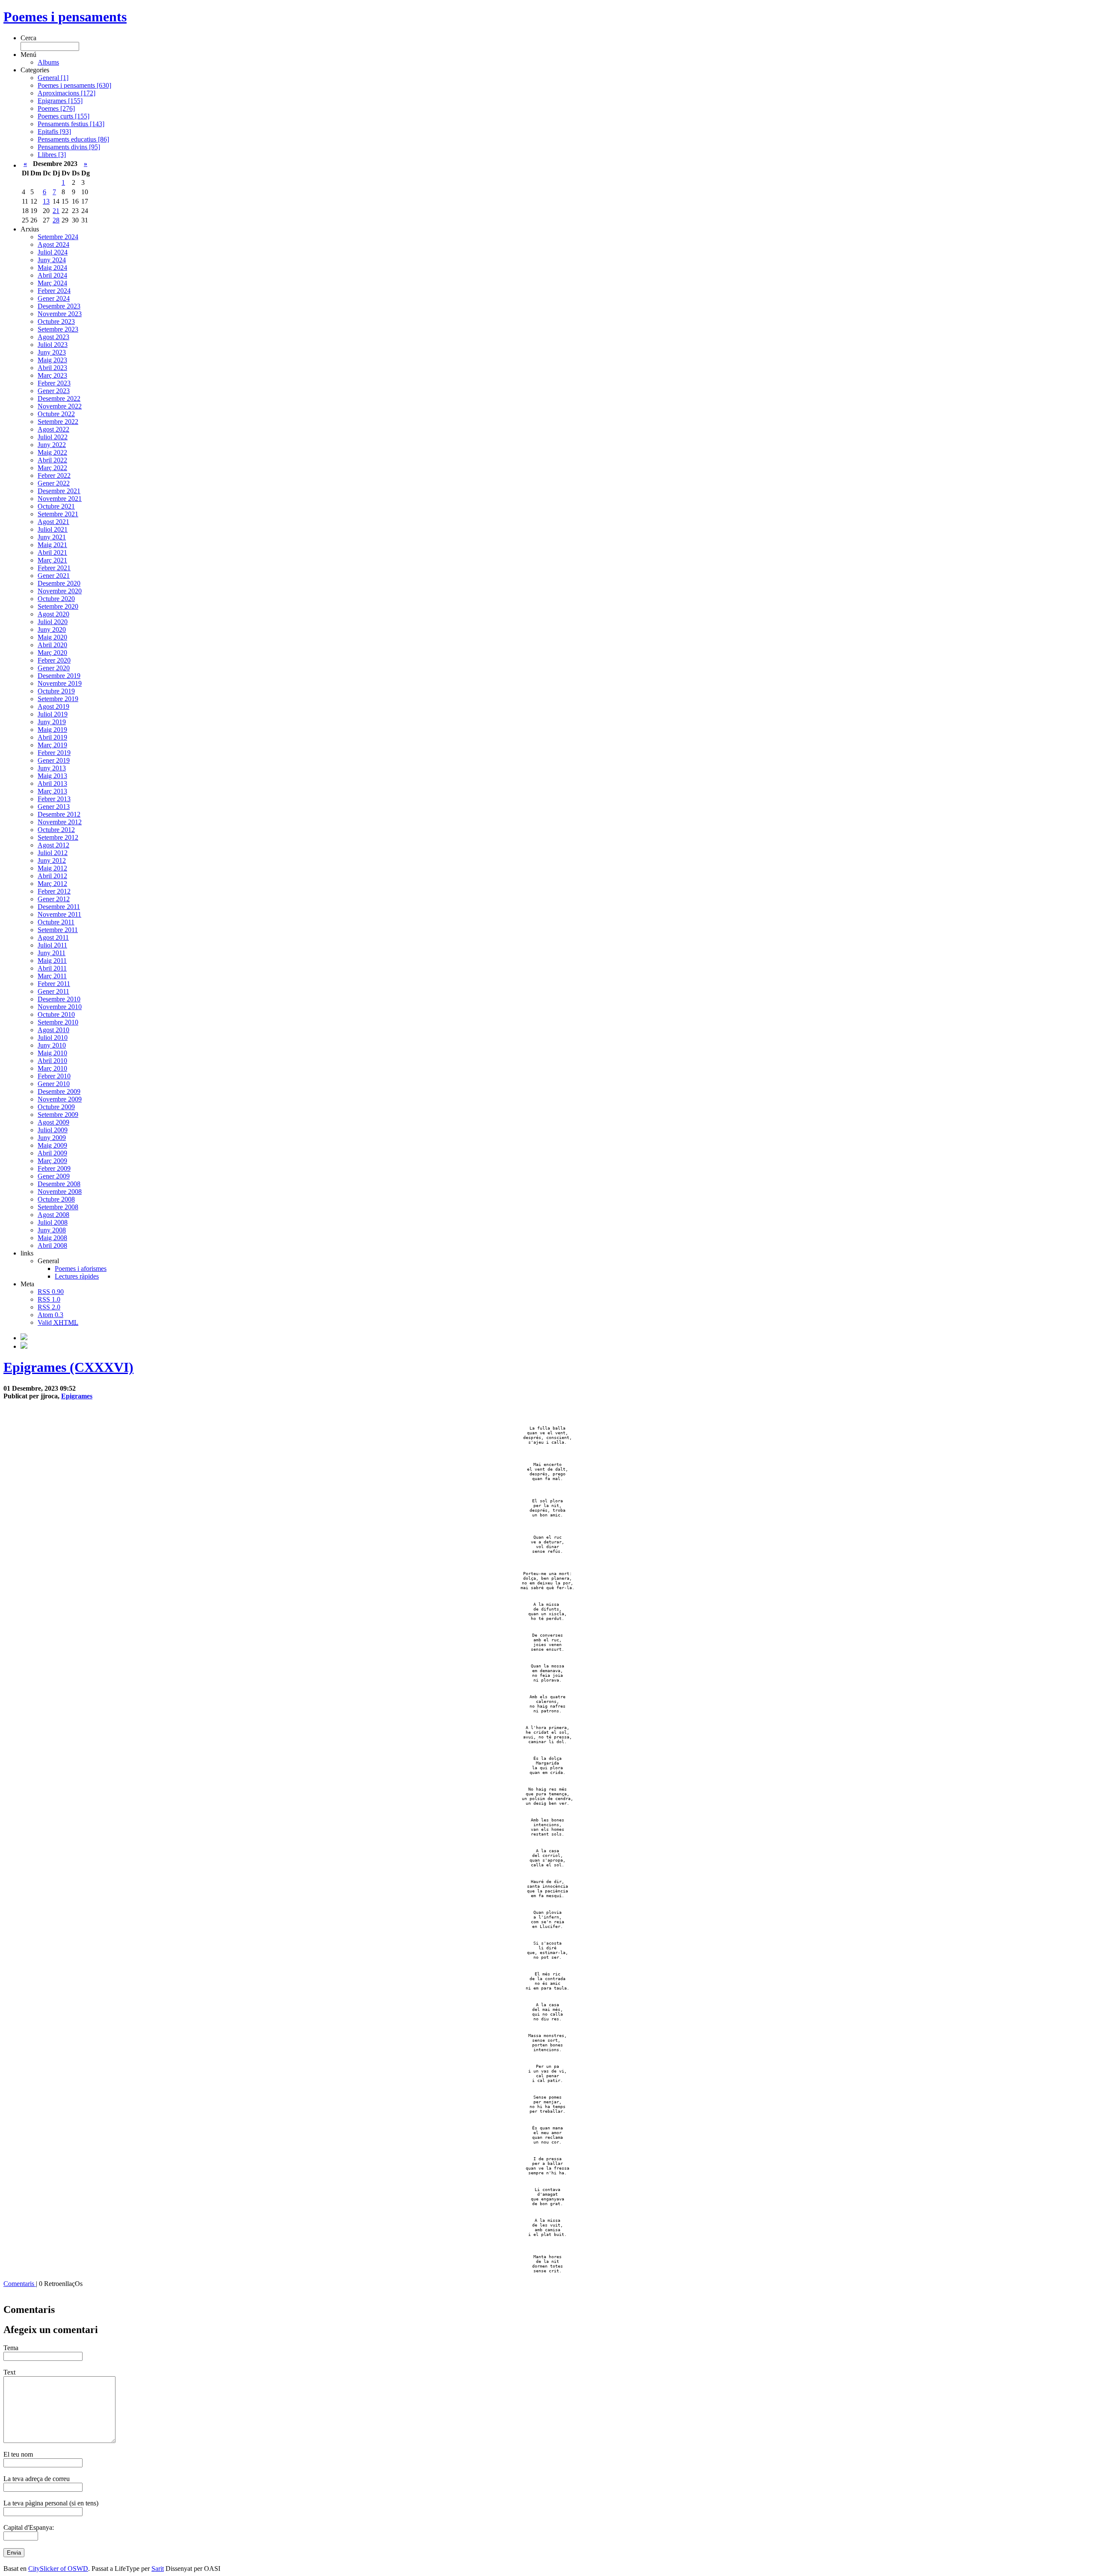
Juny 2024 (52, 260)
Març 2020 (52, 653)
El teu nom (18, 2454)
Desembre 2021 (59, 491)
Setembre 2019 (58, 699)
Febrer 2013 (54, 799)
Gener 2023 (54, 391)
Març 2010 (52, 1068)
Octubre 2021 (56, 506)
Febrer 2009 (54, 1168)
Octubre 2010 (56, 1014)
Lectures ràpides (77, 1276)
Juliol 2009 (53, 1130)
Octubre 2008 (56, 1199)
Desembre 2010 (59, 999)
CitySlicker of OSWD (58, 2569)
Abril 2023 (52, 368)
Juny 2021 (52, 537)
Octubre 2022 (56, 414)
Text (9, 2372)
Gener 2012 (54, 899)
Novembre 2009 (60, 1099)
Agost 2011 (53, 937)
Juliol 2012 (53, 853)
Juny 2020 (52, 629)
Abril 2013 (52, 783)
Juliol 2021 (53, 529)
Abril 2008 (52, 1245)
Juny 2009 (52, 1138)
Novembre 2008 (60, 1192)
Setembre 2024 (58, 237)
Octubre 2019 (56, 691)
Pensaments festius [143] (71, 124)
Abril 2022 (52, 460)
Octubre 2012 (56, 830)
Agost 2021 (53, 522)
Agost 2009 (53, 1122)
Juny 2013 (52, 768)
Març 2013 (52, 791)
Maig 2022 (52, 452)
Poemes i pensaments (65, 17)
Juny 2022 (52, 445)
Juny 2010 (52, 1045)
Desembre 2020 (59, 583)
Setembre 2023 (58, 329)
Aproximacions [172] (67, 93)
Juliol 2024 (53, 252)
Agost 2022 (53, 429)
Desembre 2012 (59, 814)
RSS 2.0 (49, 1307)
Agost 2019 (53, 706)
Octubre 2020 (56, 599)
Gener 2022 (54, 483)
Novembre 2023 (60, 314)
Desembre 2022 (59, 398)
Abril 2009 (52, 1153)
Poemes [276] (56, 108)
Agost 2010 (53, 1030)
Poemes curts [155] (64, 116)
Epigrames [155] (60, 101)
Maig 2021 (52, 545)
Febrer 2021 (54, 568)
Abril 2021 (52, 552)
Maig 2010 (52, 1053)
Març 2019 (52, 745)
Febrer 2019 (54, 753)
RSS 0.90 (51, 1292)
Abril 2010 (52, 1061)
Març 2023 (52, 375)
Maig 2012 (52, 868)
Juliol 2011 (52, 945)
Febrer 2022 (54, 475)
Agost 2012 (53, 845)
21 (56, 211)
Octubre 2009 (56, 1107)
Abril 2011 (52, 968)
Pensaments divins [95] (69, 147)
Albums (48, 62)
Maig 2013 (52, 776)
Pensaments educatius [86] (73, 139)
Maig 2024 (52, 268)
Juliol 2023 (53, 345)
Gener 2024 (54, 298)
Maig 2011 (52, 961)
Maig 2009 (52, 1145)
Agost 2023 (53, 337)
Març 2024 (52, 283)
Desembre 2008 (59, 1184)
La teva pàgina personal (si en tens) (51, 2503)
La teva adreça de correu (37, 2479)
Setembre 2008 (58, 1207)
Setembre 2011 (58, 930)
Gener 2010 (54, 1084)
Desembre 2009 (59, 1091)
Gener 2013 (54, 807)
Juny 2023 (52, 352)
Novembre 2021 (60, 499)
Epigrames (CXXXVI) (68, 1367)
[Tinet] (24, 1346)
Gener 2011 (53, 991)
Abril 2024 (52, 275)
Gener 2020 (54, 668)
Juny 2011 (52, 953)
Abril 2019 (52, 737)
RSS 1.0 (49, 1299)
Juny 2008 (52, 1230)
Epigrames (77, 1396)
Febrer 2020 (54, 660)
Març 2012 (52, 884)
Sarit (158, 2569)
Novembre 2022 (60, 406)
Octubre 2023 (56, 321)
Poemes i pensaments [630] (74, 85)
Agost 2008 (53, 1215)
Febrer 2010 (54, 1076)
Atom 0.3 (50, 1315)
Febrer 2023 (54, 383)
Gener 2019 (54, 760)
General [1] (53, 78)
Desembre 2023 (59, 306)
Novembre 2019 (60, 683)
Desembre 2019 (59, 676)
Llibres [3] (52, 155)
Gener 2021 (54, 576)
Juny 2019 (52, 722)
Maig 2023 (52, 360)
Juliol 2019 (53, 714)
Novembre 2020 (60, 591)
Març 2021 (52, 560)
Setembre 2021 (58, 514)
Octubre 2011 (56, 922)
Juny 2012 (52, 860)
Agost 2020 (53, 614)
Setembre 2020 (58, 606)
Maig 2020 (52, 637)
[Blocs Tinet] (24, 1338)
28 (56, 220)
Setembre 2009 (58, 1115)
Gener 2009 (54, 1176)
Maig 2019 (52, 730)
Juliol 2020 (53, 622)
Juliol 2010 (53, 1038)
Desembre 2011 (59, 907)
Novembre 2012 (60, 822)
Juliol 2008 (53, 1222)
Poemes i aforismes (81, 1269)
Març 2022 (52, 468)
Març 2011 (52, 976)
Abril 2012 (52, 876)
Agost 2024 (53, 244)
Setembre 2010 (58, 1022)
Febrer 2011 (54, 984)
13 (46, 201)
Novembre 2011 (59, 914)
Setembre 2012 (58, 837)
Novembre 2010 (60, 1007)
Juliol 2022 (53, 437)
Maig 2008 (52, 1238)
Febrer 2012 (54, 891)
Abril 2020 (52, 645)
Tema (11, 2348)
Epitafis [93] (54, 132)
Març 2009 (52, 1161)
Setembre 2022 (58, 422)
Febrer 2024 (54, 291)
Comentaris (20, 2284)
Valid (58, 1322)
